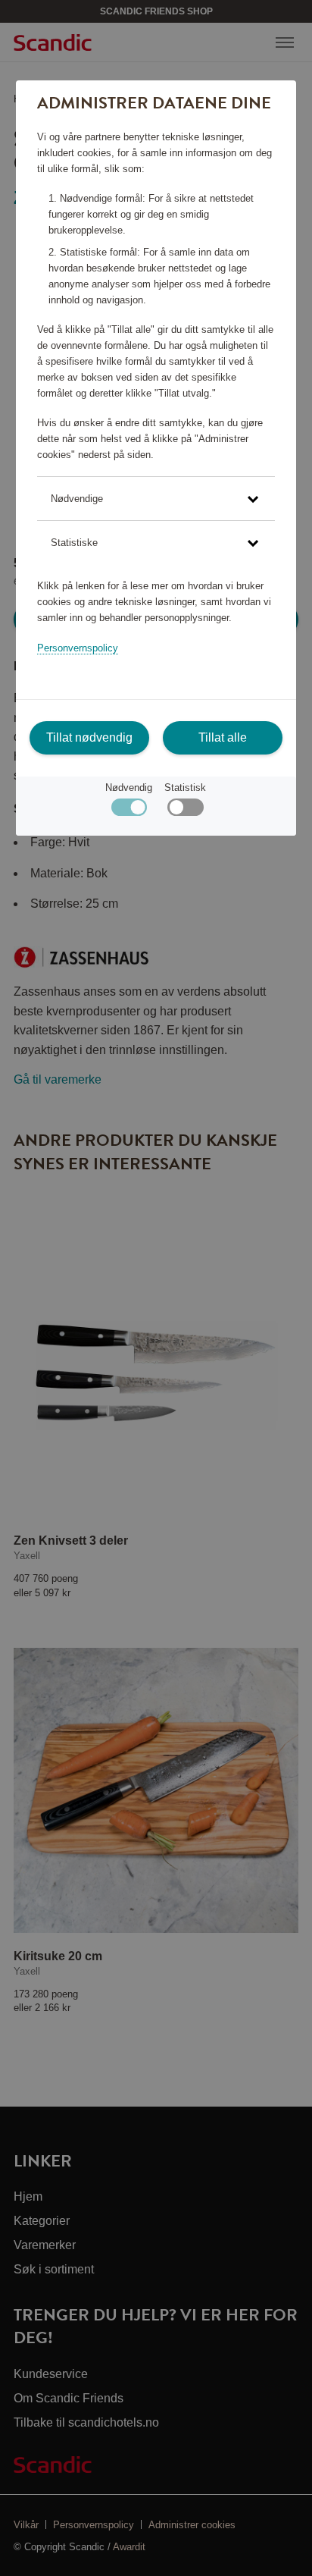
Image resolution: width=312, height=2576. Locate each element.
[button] (156, 499)
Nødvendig (129, 788)
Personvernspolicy (78, 648)
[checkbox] (185, 811)
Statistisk (185, 788)
